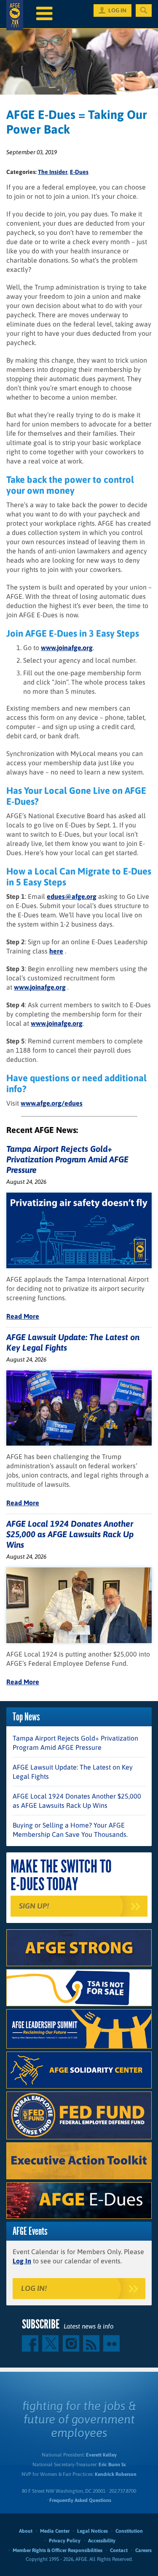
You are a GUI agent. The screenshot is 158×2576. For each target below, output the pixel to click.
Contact (119, 2550)
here (56, 951)
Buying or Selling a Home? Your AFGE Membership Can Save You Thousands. (70, 1830)
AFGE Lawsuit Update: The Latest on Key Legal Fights (73, 1772)
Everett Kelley (101, 2455)
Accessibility (102, 2541)
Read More (23, 1316)
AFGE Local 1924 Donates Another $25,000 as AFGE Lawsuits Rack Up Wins (70, 1534)
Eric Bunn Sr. (112, 2465)
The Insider (53, 172)
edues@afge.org (72, 896)
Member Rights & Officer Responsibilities (58, 2550)
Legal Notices (92, 2531)
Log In (22, 2261)
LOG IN (117, 11)
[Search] (144, 11)
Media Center (55, 2531)
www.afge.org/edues (52, 1103)
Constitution (129, 2531)
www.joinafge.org (67, 648)
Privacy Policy (65, 2541)
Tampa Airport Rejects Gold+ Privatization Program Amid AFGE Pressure (67, 1159)
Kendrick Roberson (116, 2474)
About (26, 2531)
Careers (143, 2550)
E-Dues (79, 172)
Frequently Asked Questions (80, 2500)
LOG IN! (34, 2288)
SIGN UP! (34, 1906)
